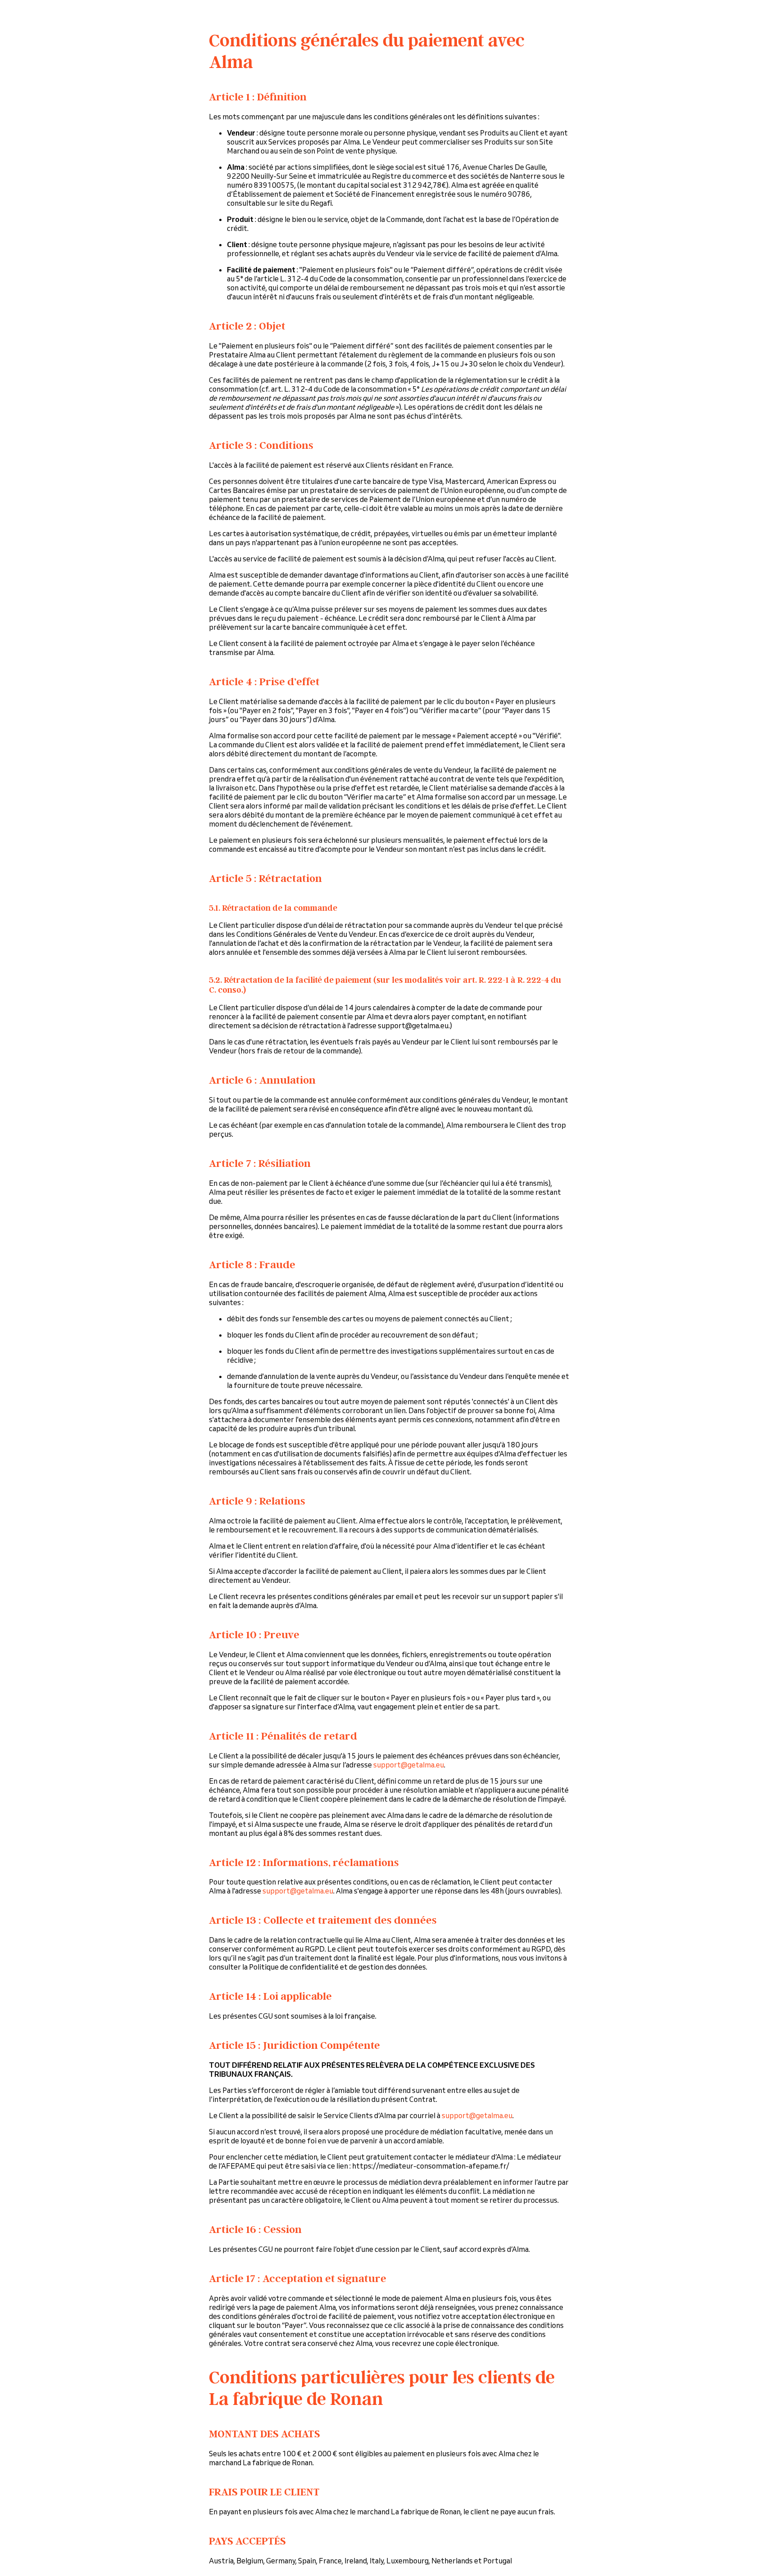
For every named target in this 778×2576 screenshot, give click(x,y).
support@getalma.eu (409, 1765)
